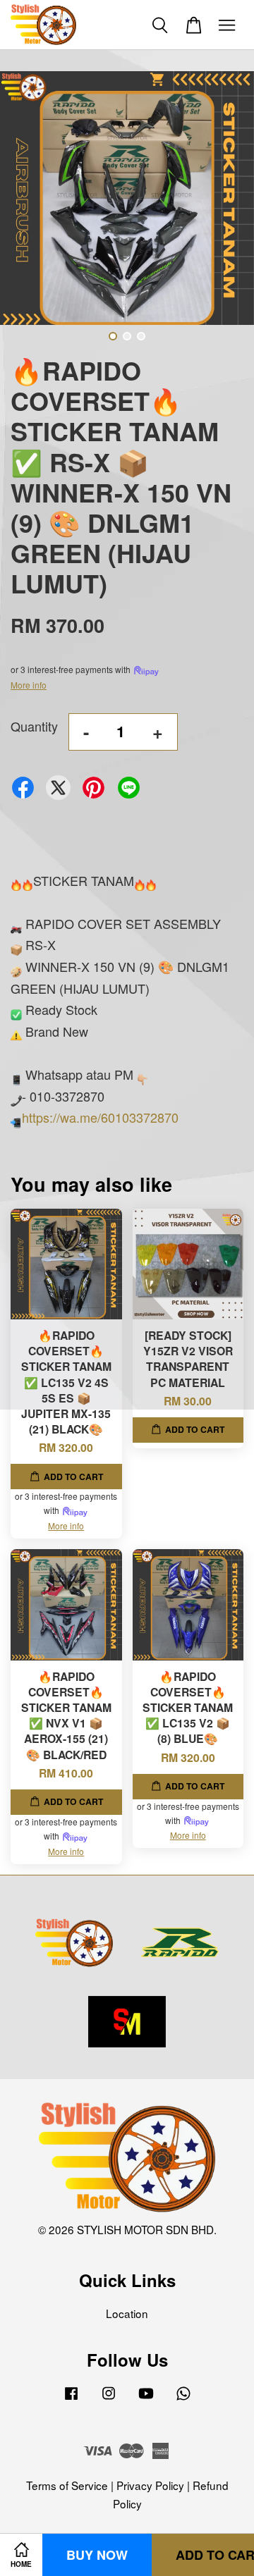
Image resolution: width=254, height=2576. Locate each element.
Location (127, 2313)
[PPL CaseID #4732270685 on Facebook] (71, 2398)
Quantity (34, 726)
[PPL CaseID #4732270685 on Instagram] (109, 2398)
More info (29, 685)
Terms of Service (67, 2485)
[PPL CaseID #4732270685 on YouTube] (146, 2398)
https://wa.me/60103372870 (100, 1117)
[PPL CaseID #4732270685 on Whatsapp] (183, 2398)
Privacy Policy (150, 2485)
